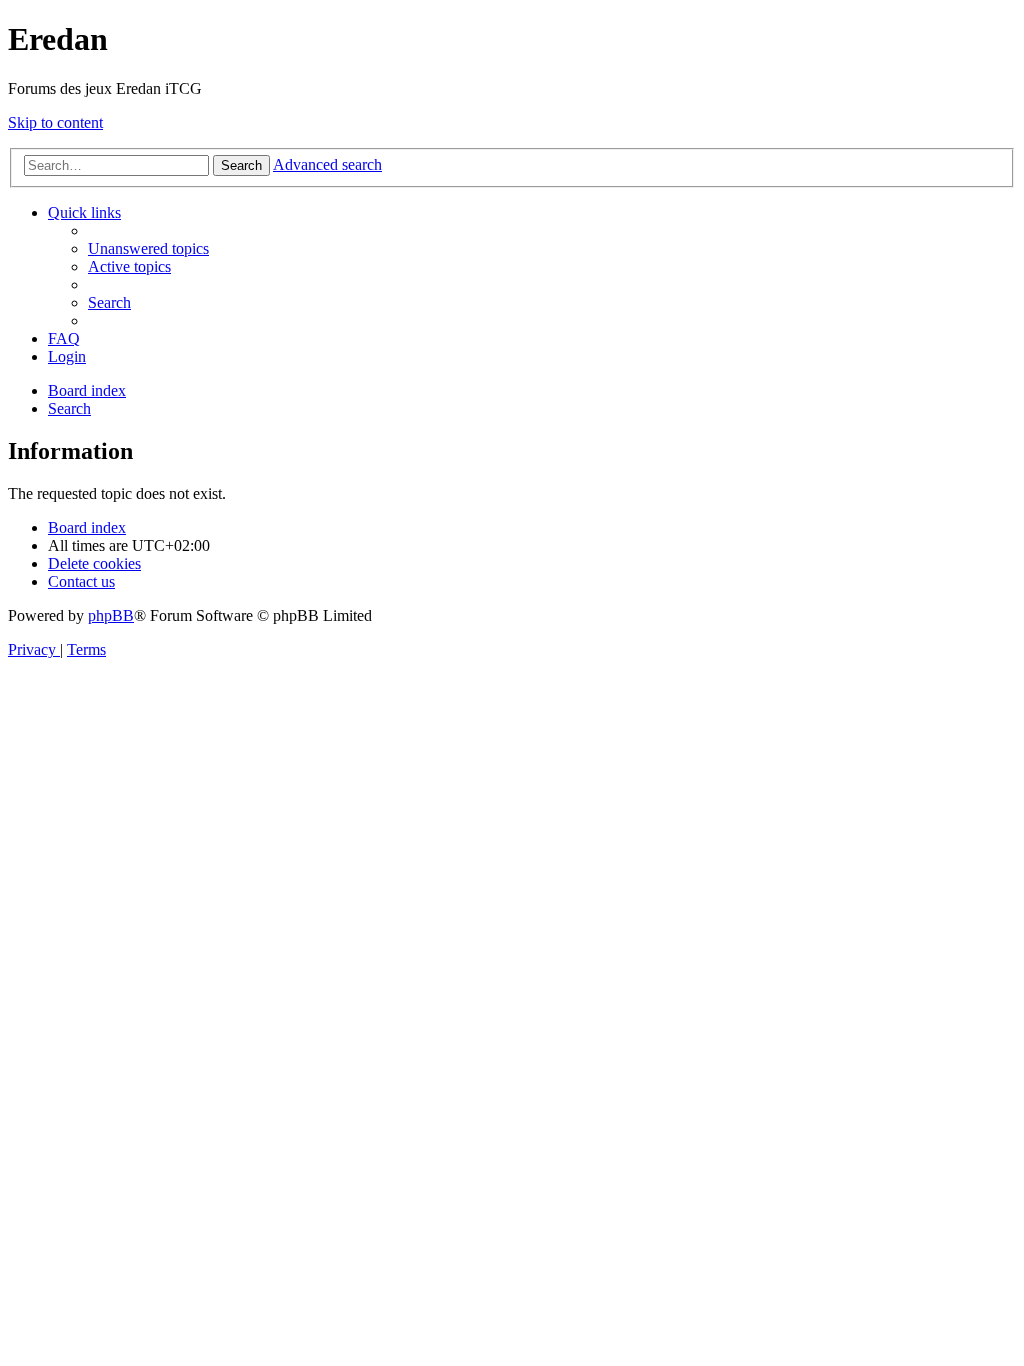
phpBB (111, 615)
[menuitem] (148, 248)
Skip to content (55, 122)
